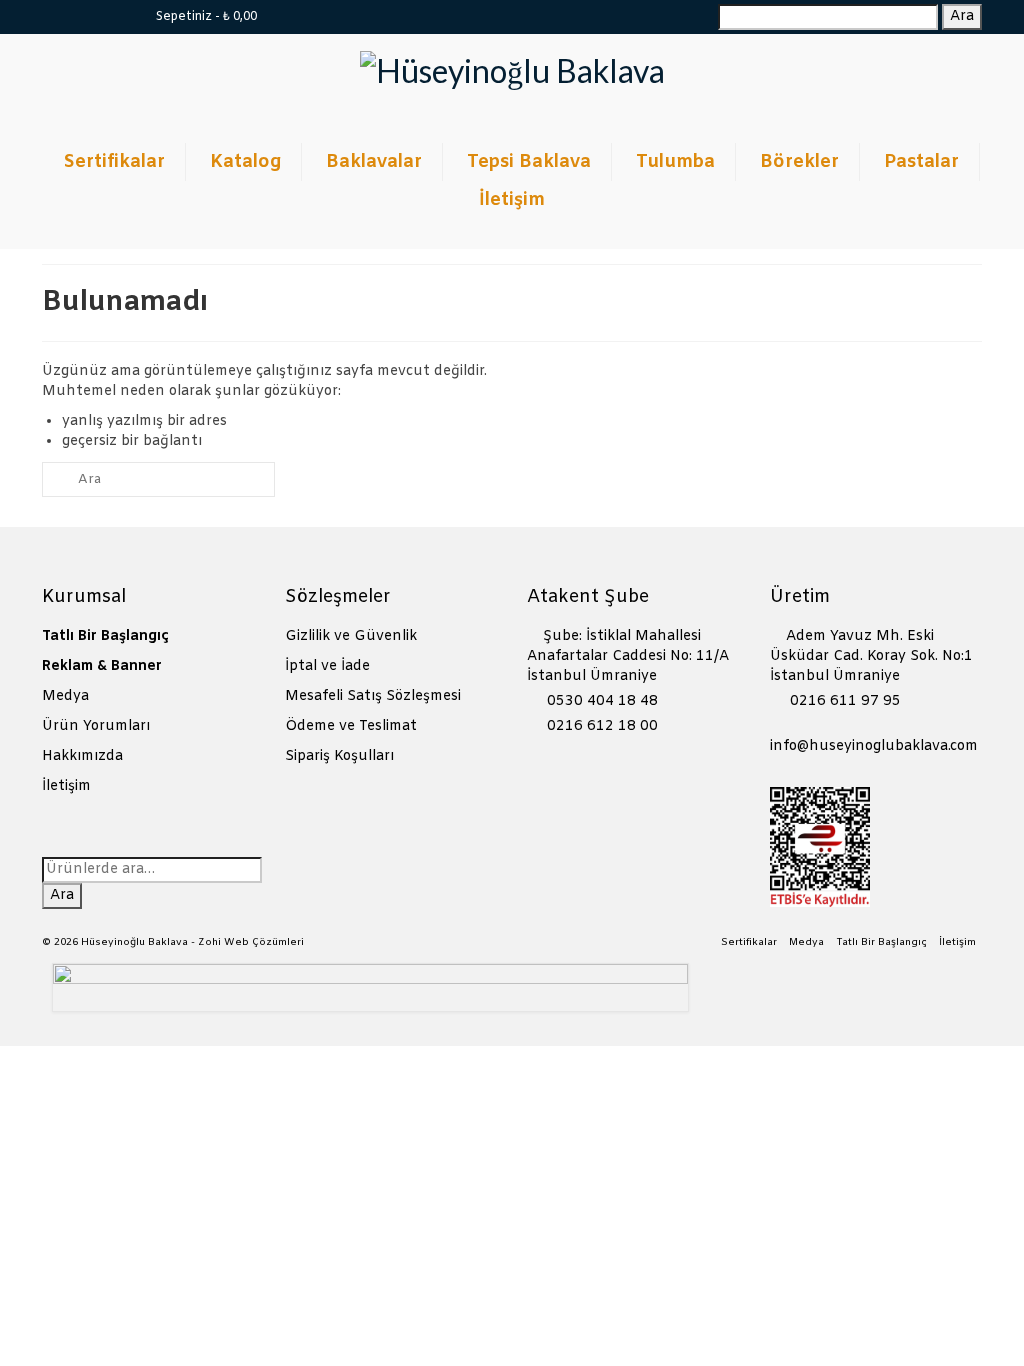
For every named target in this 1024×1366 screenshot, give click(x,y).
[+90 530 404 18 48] (114, 17)
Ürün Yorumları (96, 726)
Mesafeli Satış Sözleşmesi (373, 696)
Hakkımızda (82, 756)
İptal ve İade (327, 666)
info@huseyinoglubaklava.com (874, 746)
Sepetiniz (205, 17)
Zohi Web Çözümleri (251, 942)
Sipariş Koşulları (339, 756)
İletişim (66, 786)
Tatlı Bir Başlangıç (105, 636)
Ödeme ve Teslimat (351, 726)
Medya (65, 696)
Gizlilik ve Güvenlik (351, 636)
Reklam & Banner (102, 666)
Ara (962, 16)
